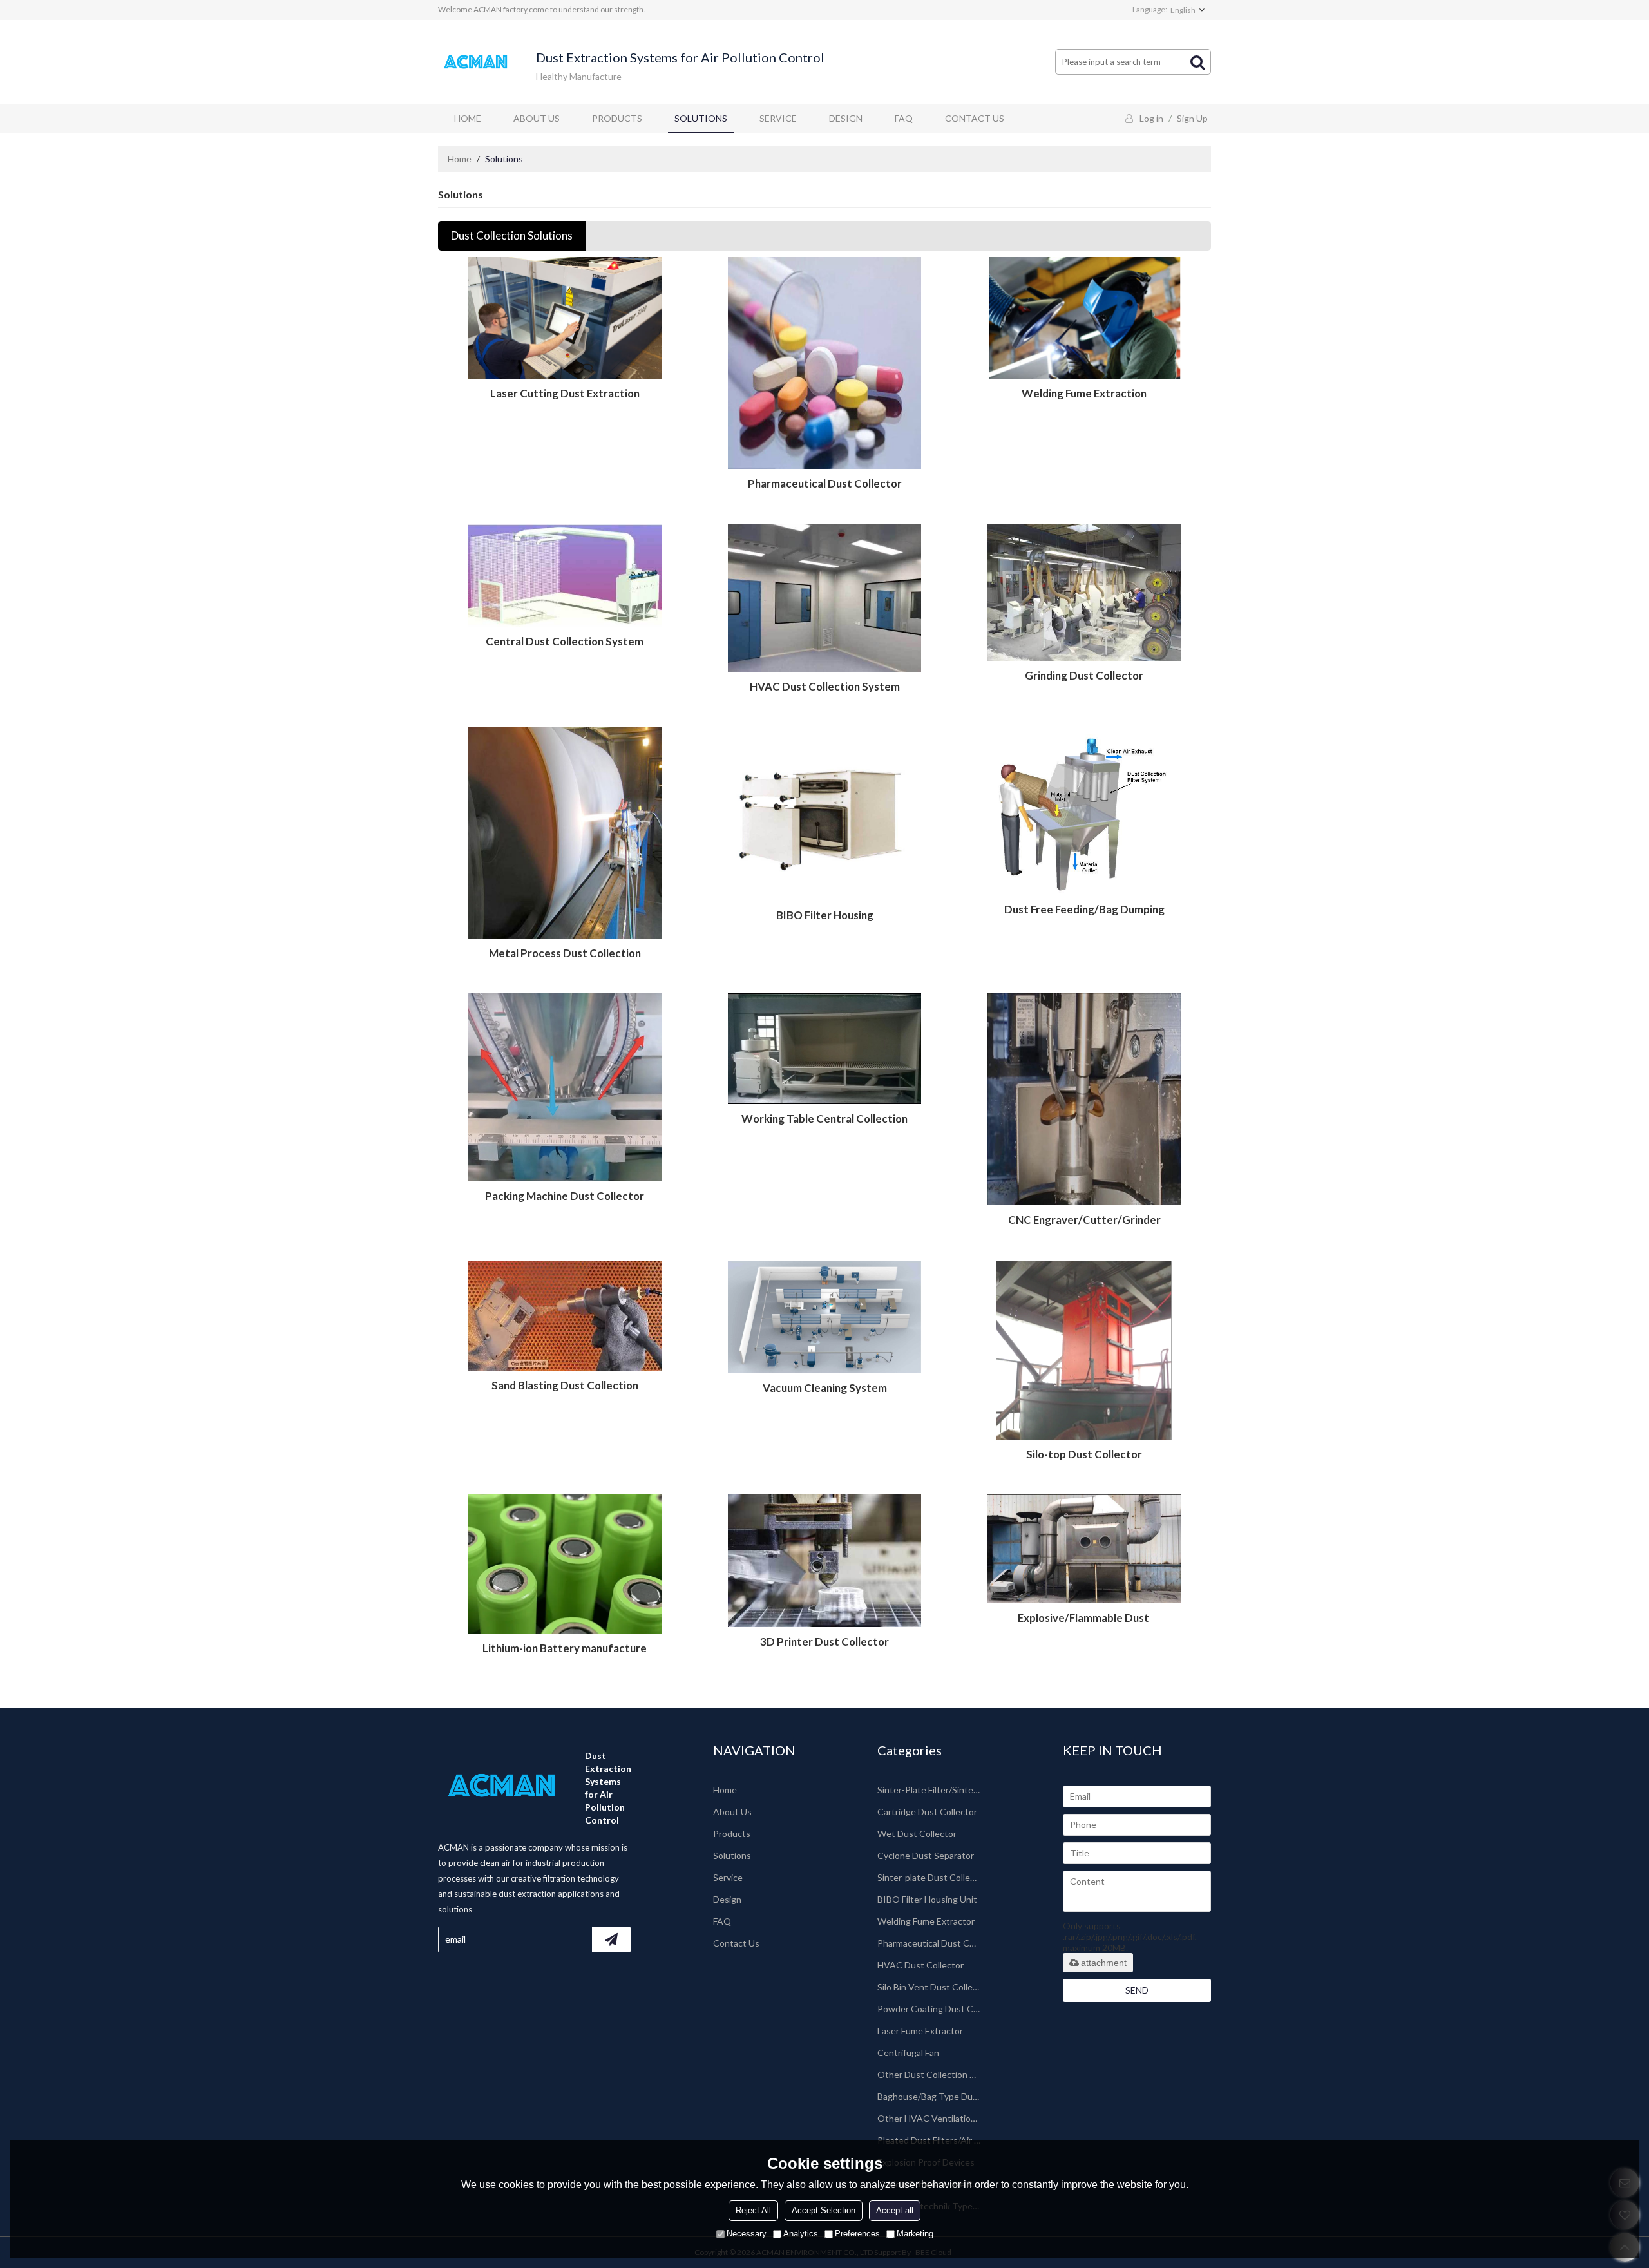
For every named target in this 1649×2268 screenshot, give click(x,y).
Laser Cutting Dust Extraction (565, 393)
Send (1137, 1990)
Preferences (857, 2234)
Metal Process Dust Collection (565, 953)
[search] (1197, 62)
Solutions (701, 118)
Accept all (895, 2210)
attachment (1104, 1963)
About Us (537, 118)
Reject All (753, 2210)
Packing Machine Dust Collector (565, 1196)
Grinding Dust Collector (1084, 675)
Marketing (915, 2234)
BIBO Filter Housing (825, 915)
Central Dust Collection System (565, 641)
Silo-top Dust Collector (1084, 1454)
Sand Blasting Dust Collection (565, 1385)
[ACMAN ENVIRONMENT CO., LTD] (477, 62)
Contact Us (975, 118)
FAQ (904, 118)
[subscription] (611, 1939)
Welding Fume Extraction (1084, 393)
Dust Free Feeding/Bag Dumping (1084, 909)
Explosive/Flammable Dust (1084, 1618)
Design (846, 118)
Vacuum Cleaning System (825, 1388)
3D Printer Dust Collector (824, 1642)
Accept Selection (824, 2210)
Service (778, 118)
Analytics (801, 2234)
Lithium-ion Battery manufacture (565, 1648)
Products (617, 118)
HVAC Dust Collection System (825, 686)
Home (468, 118)
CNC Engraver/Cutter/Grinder (1084, 1220)
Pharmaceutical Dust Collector (825, 483)
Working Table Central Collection (824, 1119)
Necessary (747, 2234)
